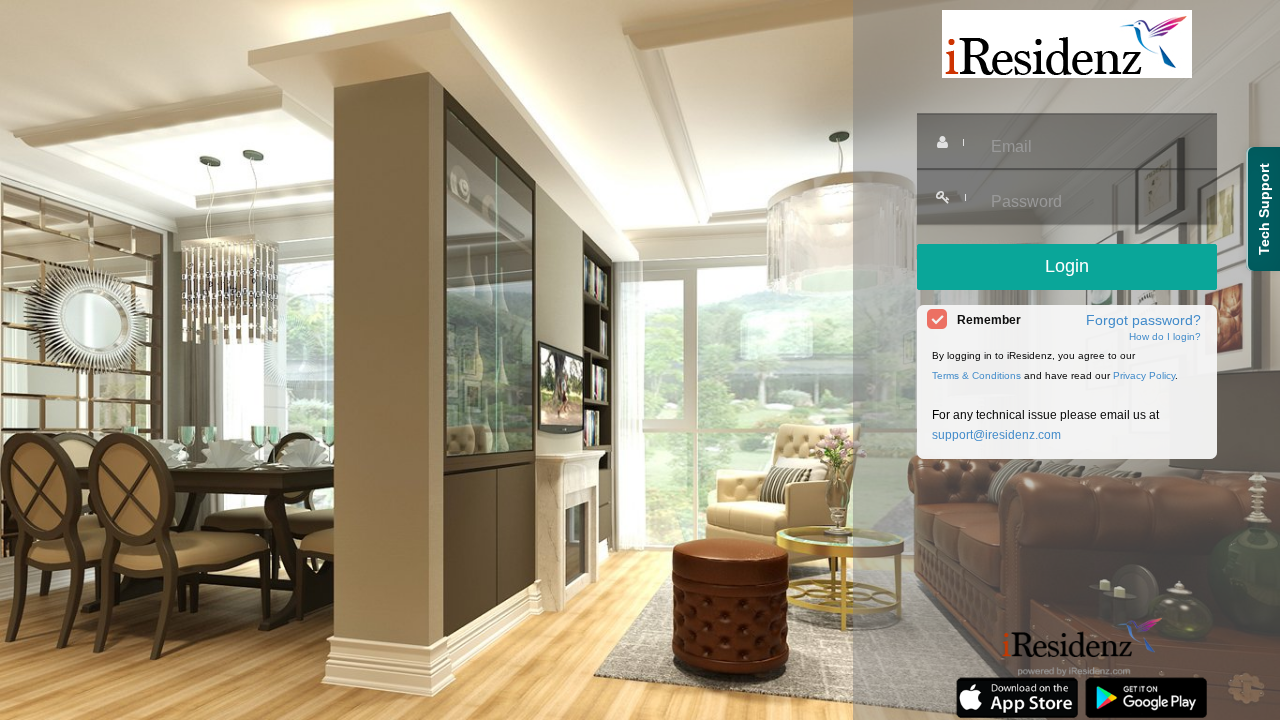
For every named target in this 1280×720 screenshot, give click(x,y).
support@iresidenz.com (996, 435)
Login (1067, 266)
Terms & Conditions (976, 375)
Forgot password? (1143, 320)
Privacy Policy (1144, 375)
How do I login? (1165, 336)
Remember (989, 320)
